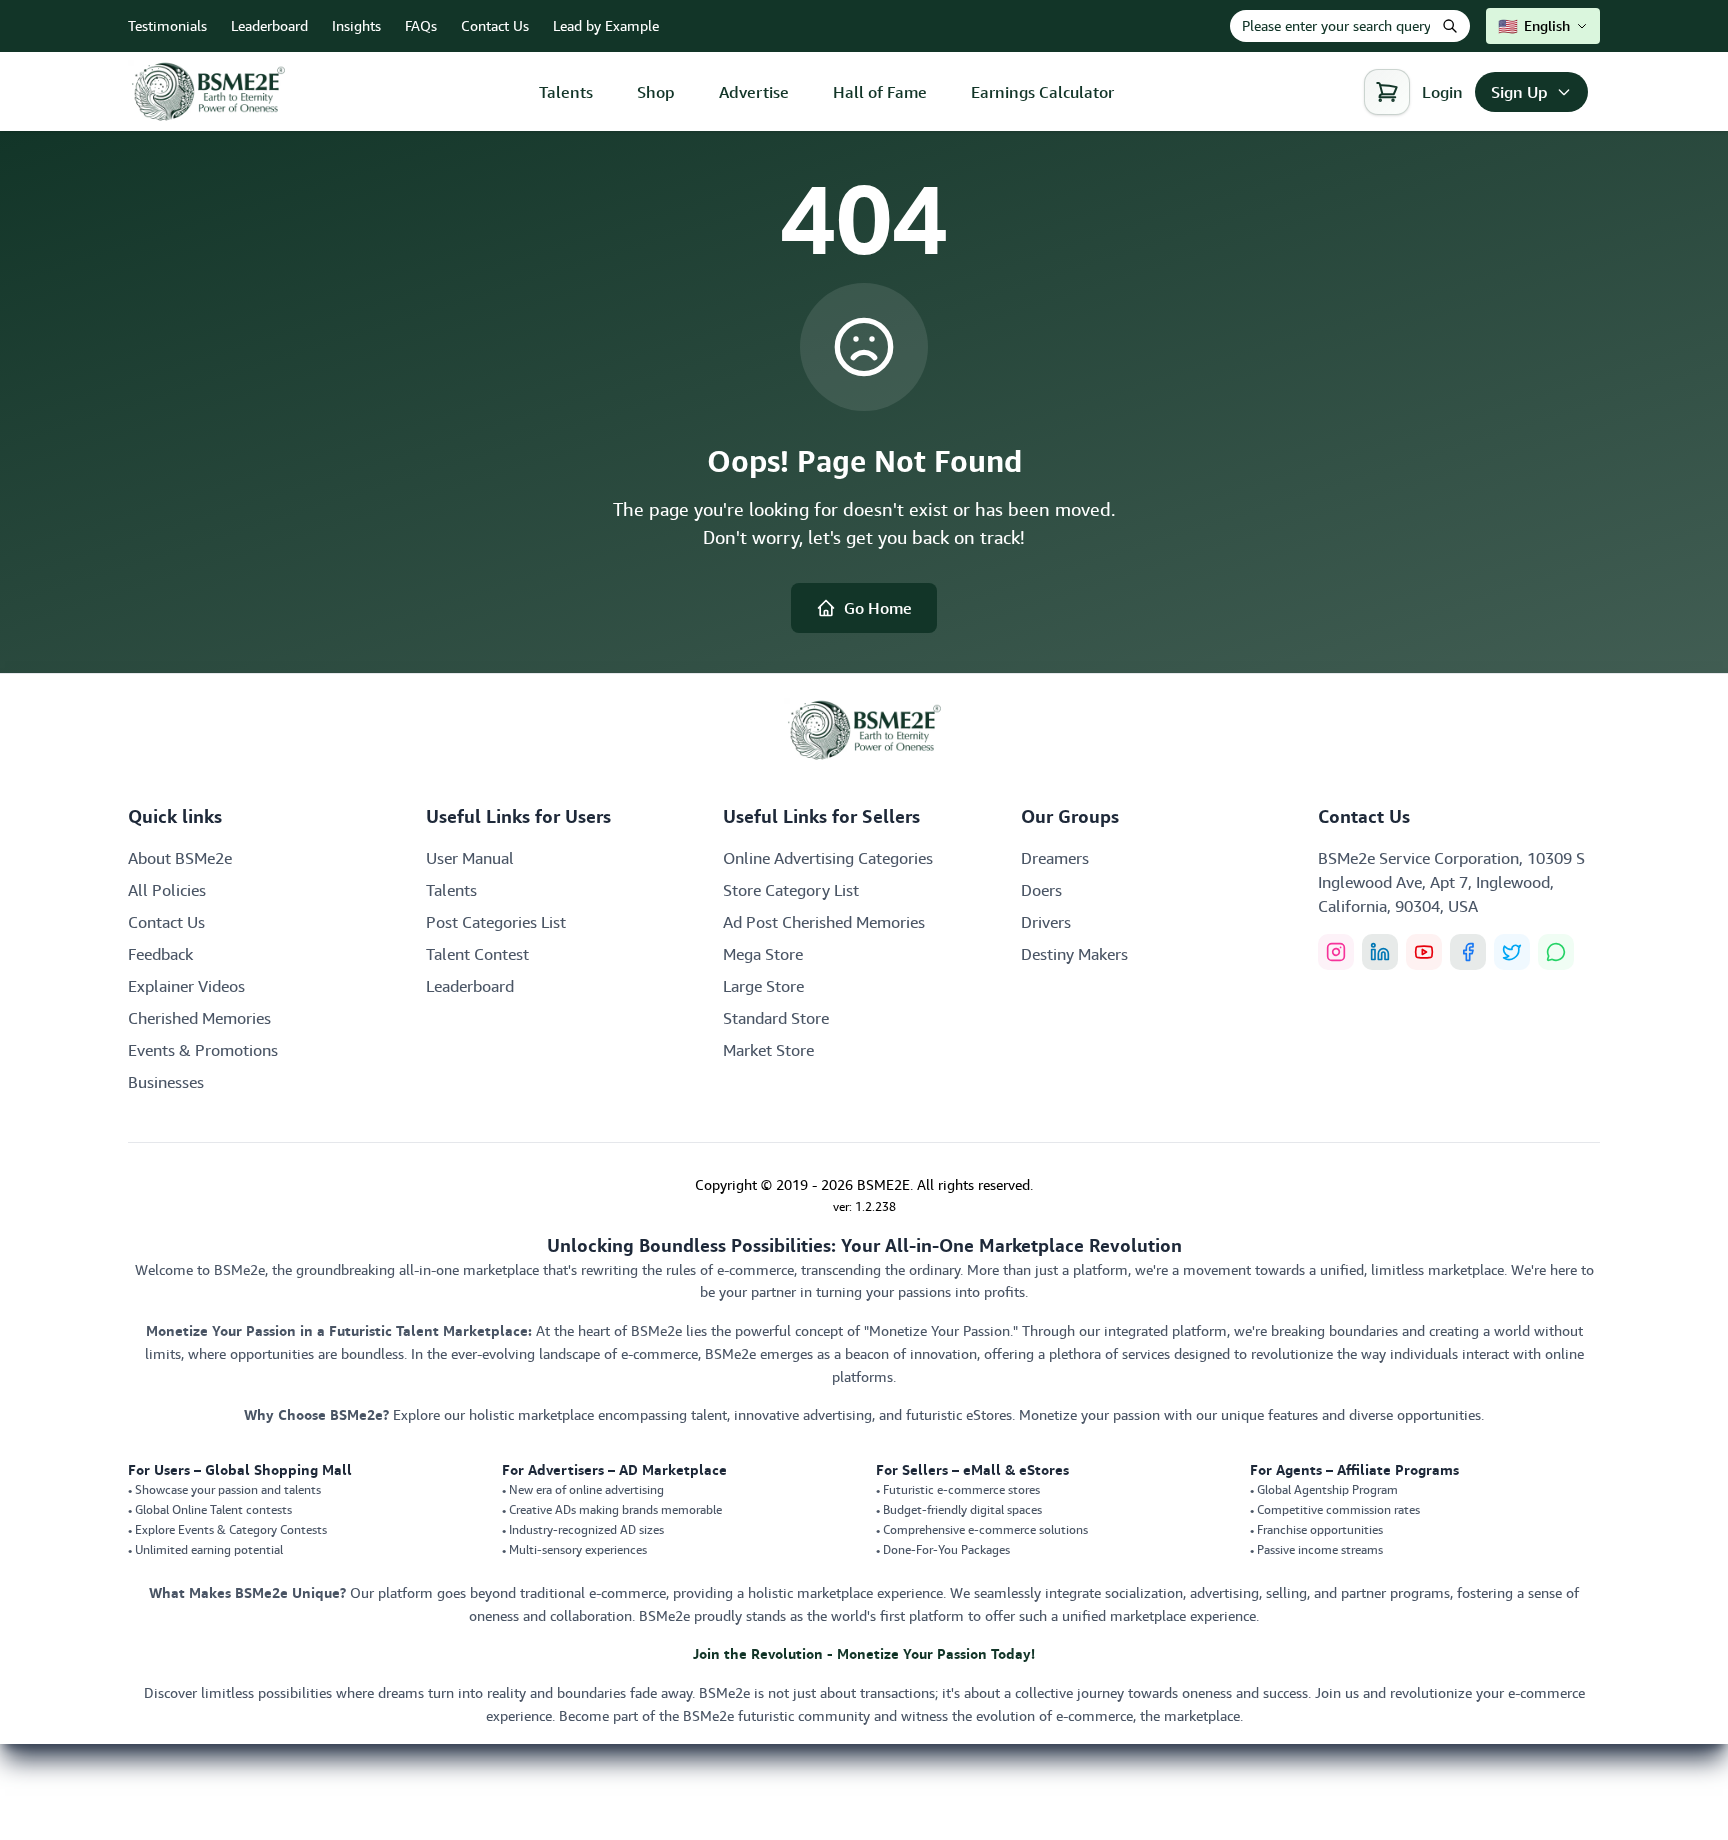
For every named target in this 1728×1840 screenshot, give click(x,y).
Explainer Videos (186, 986)
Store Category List (791, 890)
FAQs (421, 25)
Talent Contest (477, 954)
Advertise (754, 92)
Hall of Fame (880, 92)
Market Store (768, 1050)
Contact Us (495, 25)
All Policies (167, 890)
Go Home (878, 608)
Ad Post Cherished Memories (824, 922)
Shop (656, 92)
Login (1442, 92)
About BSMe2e (180, 858)
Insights (356, 25)
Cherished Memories (199, 1018)
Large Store (763, 986)
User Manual (470, 858)
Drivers (1046, 922)
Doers (1041, 890)
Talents (566, 92)
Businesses (166, 1082)
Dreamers (1055, 858)
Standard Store (776, 1018)
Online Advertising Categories (828, 858)
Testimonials (167, 25)
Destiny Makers (1074, 954)
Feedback (160, 954)
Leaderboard (269, 25)
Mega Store (763, 954)
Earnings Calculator (1042, 92)
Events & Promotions (203, 1050)
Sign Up (1519, 92)
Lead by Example (606, 25)
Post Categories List (496, 922)
